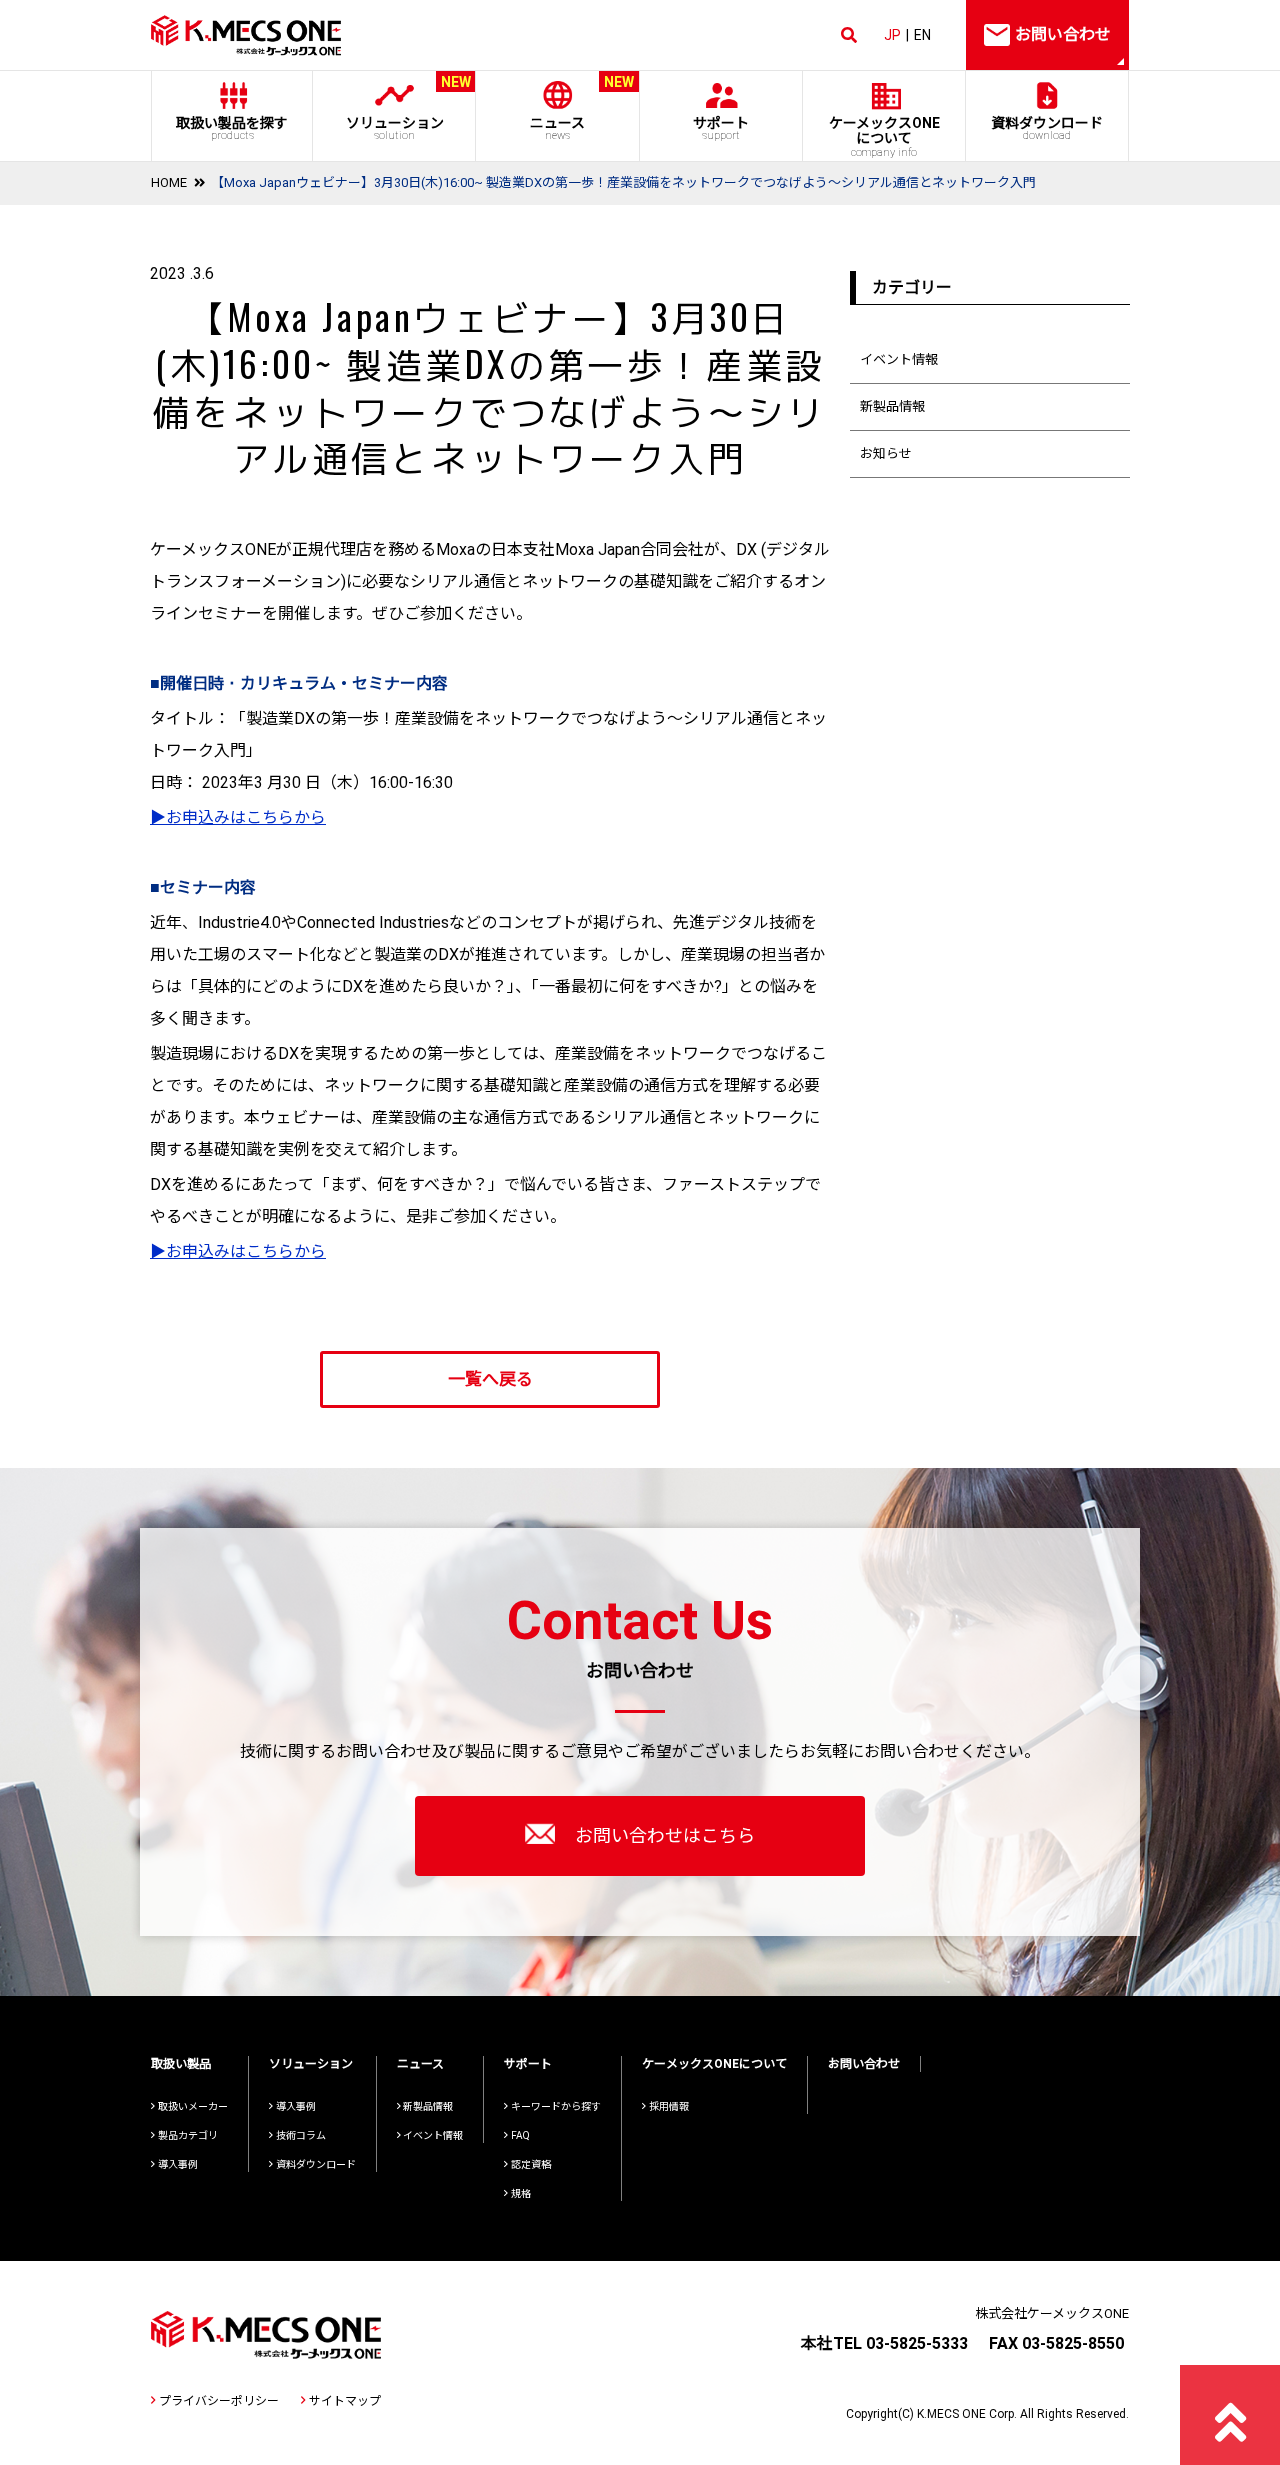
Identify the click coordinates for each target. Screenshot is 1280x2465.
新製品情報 (892, 406)
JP (892, 35)
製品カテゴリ (188, 2135)
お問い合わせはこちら (665, 1835)
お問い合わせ (864, 2064)
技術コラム (301, 2135)
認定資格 (531, 2164)
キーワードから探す (556, 2106)
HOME (169, 182)
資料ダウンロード (1047, 128)
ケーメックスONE (884, 137)
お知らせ (886, 453)
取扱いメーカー (193, 2106)
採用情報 (669, 2106)
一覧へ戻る (490, 1379)
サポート (721, 128)
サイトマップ (345, 2401)
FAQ (520, 2135)
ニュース (582, 108)
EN (922, 35)
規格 (521, 2193)
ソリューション (408, 108)
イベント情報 (899, 359)
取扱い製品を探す (232, 128)
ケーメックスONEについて (714, 2064)
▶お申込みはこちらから (238, 817)
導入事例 (178, 2164)
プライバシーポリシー (219, 2401)
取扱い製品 (181, 2064)
